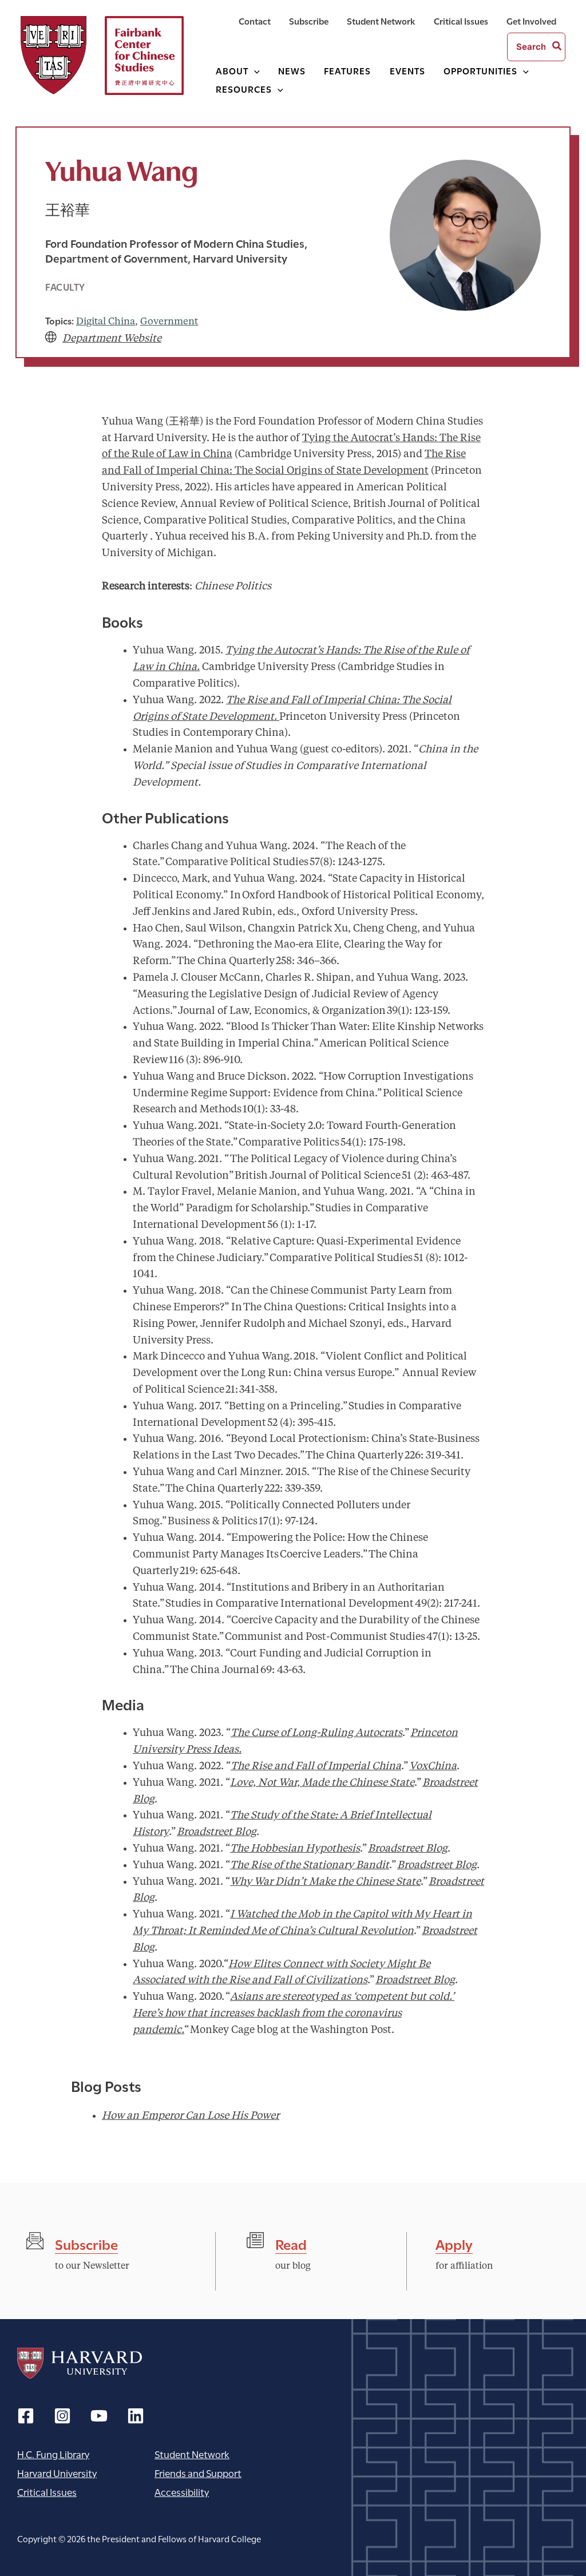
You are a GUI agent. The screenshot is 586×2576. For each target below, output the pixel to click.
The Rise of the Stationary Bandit (310, 1865)
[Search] (557, 47)
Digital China (106, 322)
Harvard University (80, 2363)
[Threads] (62, 2416)
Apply (454, 2243)
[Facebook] (26, 2416)
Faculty (65, 286)
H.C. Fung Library (53, 2454)
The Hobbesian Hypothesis (295, 1849)
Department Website (112, 339)
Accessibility (182, 2492)
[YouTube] (99, 2416)
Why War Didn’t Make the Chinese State (325, 1882)
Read (291, 2243)
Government (169, 322)
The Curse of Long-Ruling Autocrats (316, 1733)
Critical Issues (47, 2492)
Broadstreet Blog (217, 1832)
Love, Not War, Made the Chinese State (322, 1783)
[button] (254, 70)
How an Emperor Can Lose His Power (191, 2116)
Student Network (192, 2454)
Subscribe (86, 2243)
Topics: (60, 320)
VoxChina (433, 1766)
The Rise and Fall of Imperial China (316, 1766)
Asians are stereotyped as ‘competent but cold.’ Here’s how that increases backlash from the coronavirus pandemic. (294, 2014)
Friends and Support (198, 2473)
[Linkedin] (136, 2416)
